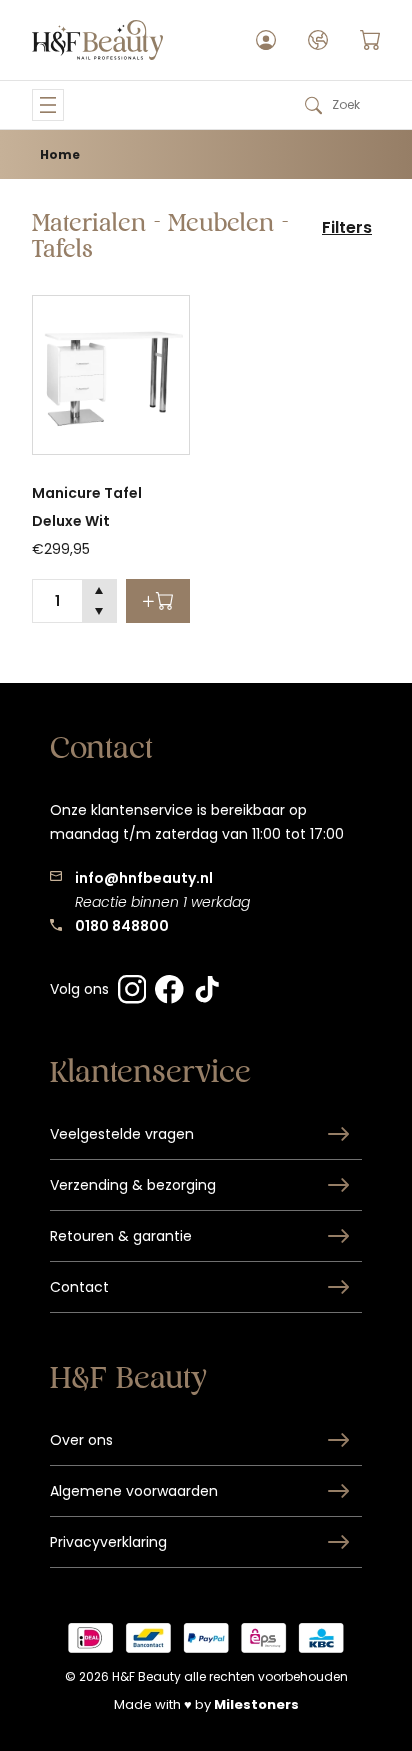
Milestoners (256, 1704)
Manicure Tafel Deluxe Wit (87, 507)
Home (60, 154)
